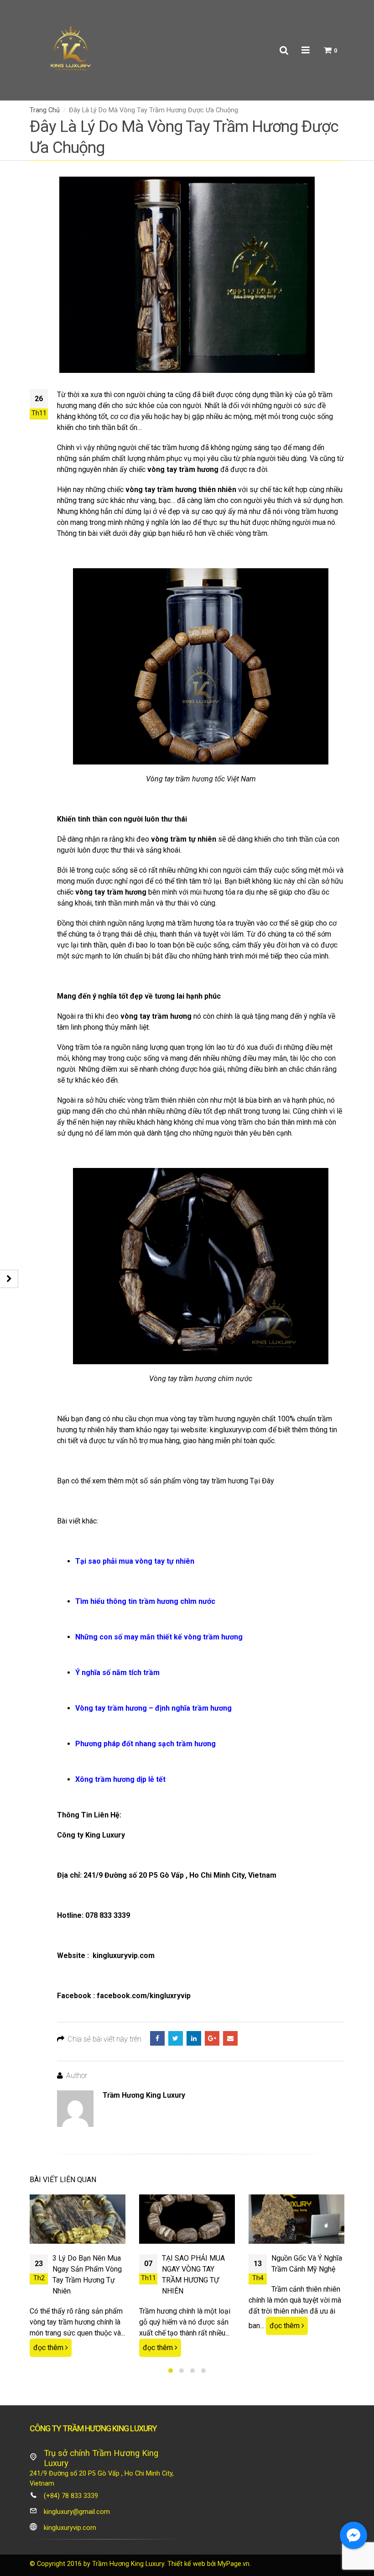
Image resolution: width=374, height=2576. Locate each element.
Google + (212, 2038)
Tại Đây (262, 1481)
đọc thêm (49, 2348)
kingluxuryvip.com (238, 1430)
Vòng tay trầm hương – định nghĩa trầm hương (153, 1708)
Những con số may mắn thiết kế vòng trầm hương (159, 1637)
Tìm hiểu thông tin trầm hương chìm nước (145, 1601)
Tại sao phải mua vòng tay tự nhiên (135, 1561)
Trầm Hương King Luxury (144, 2095)
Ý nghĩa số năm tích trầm (117, 1673)
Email (230, 2038)
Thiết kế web (186, 2564)
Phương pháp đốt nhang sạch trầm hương (145, 1744)
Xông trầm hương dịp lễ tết (120, 1779)
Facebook (157, 2038)
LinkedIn (194, 2038)
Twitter (176, 2038)
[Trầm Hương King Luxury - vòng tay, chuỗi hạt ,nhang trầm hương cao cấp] (71, 50)
